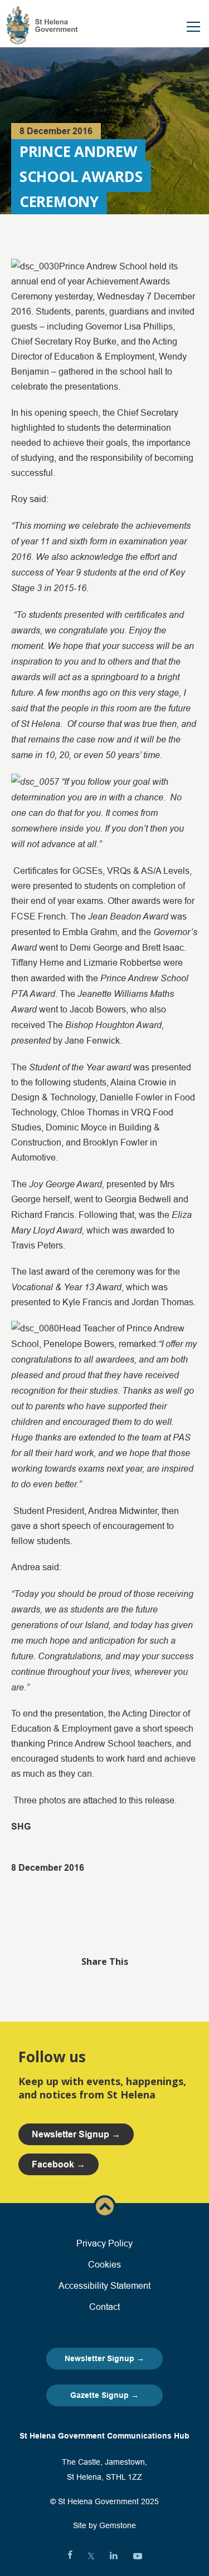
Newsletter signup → (76, 2134)
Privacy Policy (104, 2243)
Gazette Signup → (104, 2395)
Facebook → (59, 2164)
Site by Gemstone (104, 2525)
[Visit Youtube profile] (138, 2556)
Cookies (104, 2264)
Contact (104, 2307)
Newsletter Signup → (104, 2358)
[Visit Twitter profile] (91, 2556)
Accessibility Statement (104, 2285)
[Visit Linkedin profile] (114, 2556)
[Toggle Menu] (193, 27)
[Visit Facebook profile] (70, 2556)
